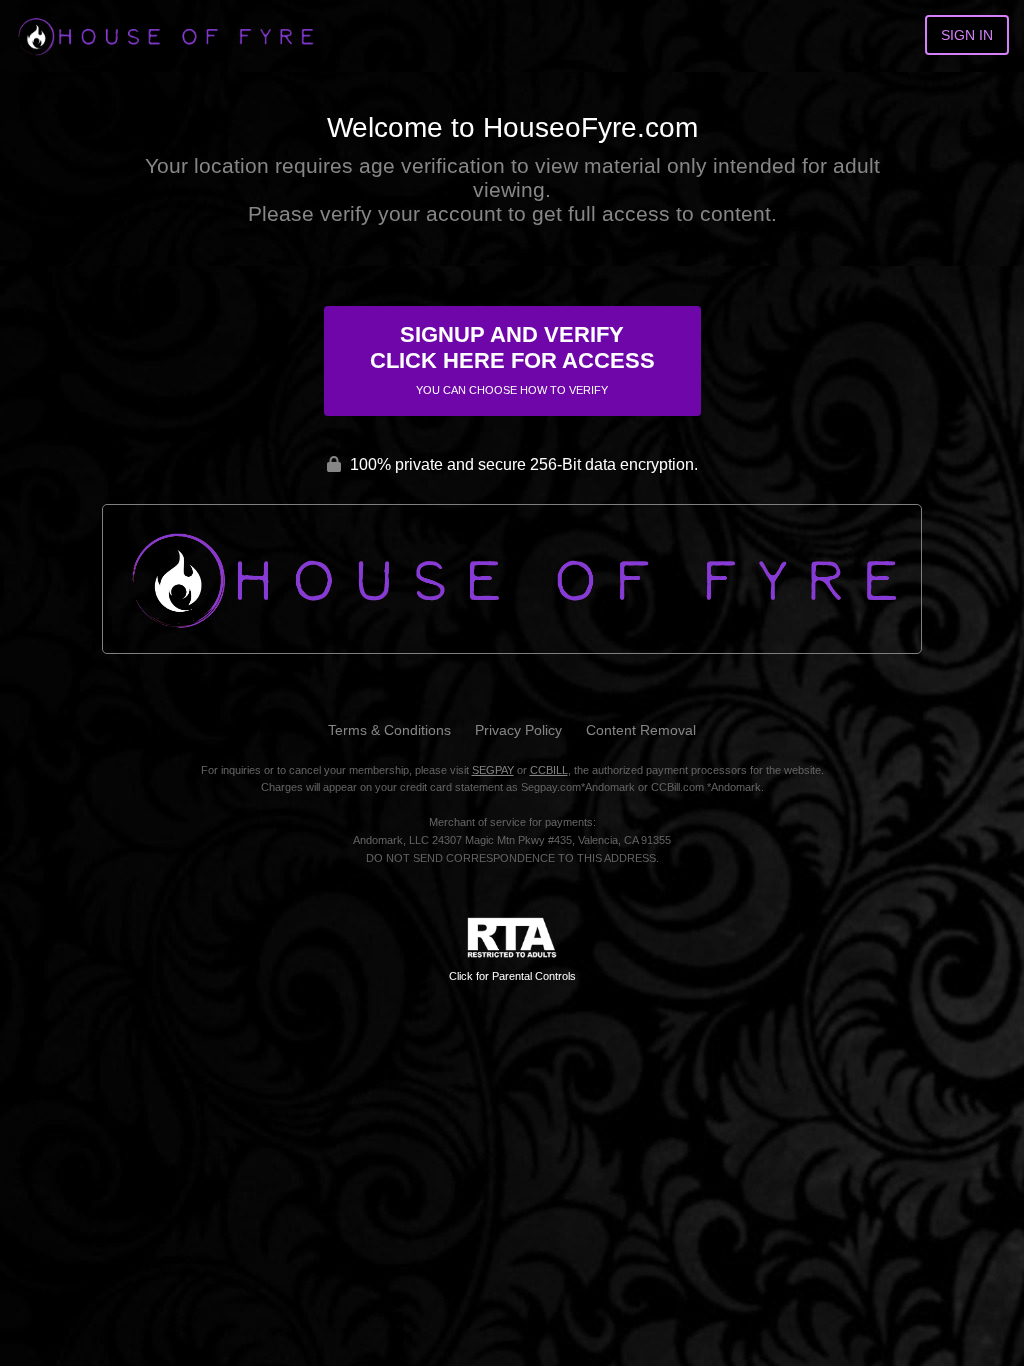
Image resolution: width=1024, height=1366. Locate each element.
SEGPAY (493, 770)
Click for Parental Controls (512, 976)
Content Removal (641, 730)
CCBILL (549, 770)
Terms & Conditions (389, 730)
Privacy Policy (518, 730)
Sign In (967, 35)
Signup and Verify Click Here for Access (512, 359)
